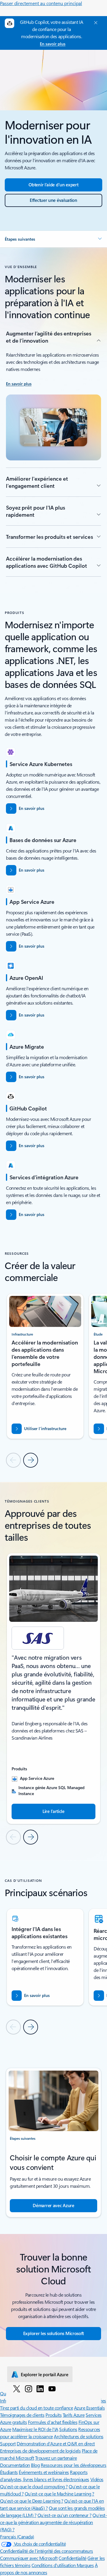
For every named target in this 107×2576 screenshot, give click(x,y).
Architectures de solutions (79, 2436)
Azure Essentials (89, 2408)
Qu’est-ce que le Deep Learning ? (32, 2501)
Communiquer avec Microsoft (29, 2558)
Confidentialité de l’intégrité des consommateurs (47, 2551)
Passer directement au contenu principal (41, 3)
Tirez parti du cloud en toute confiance (36, 2408)
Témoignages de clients (22, 2415)
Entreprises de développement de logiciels (40, 2451)
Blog (35, 2465)
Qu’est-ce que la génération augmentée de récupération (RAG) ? (53, 2522)
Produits (53, 2415)
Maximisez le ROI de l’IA (35, 2429)
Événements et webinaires (44, 2472)
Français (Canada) (17, 2536)
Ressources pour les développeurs (74, 2465)
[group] (45, 1366)
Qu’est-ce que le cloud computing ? (34, 2486)
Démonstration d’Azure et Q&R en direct (56, 2443)
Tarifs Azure (74, 2415)
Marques (85, 2565)
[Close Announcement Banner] (95, 23)
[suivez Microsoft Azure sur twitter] (17, 2388)
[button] (53, 239)
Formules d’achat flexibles (53, 2422)
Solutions (68, 2429)
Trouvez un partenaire (56, 2458)
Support (8, 2443)
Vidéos (97, 2479)
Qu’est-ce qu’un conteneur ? (64, 2515)
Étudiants (9, 2472)
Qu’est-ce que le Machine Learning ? (59, 2494)
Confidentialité (73, 2558)
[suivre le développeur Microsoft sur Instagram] (29, 2388)
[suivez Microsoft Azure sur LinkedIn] (40, 2388)
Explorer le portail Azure (45, 2374)
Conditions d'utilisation (54, 2565)
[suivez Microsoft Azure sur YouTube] (52, 2388)
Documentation (15, 2465)
